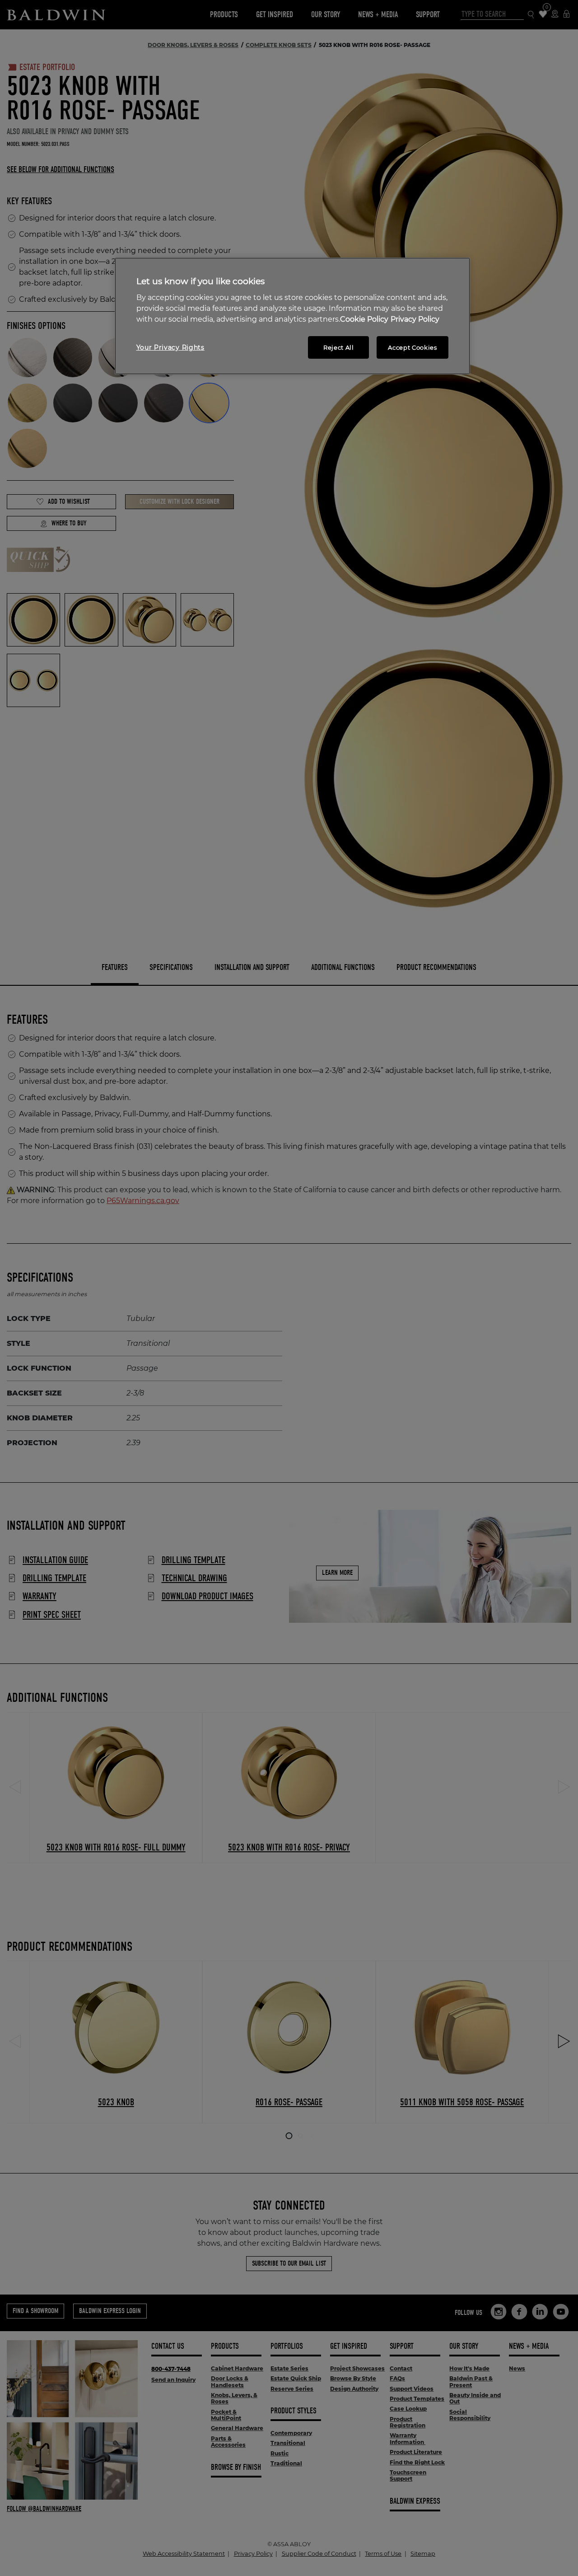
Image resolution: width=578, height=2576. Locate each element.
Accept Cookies (412, 347)
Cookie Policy (364, 319)
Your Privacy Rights (170, 347)
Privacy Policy (415, 319)
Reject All (339, 347)
